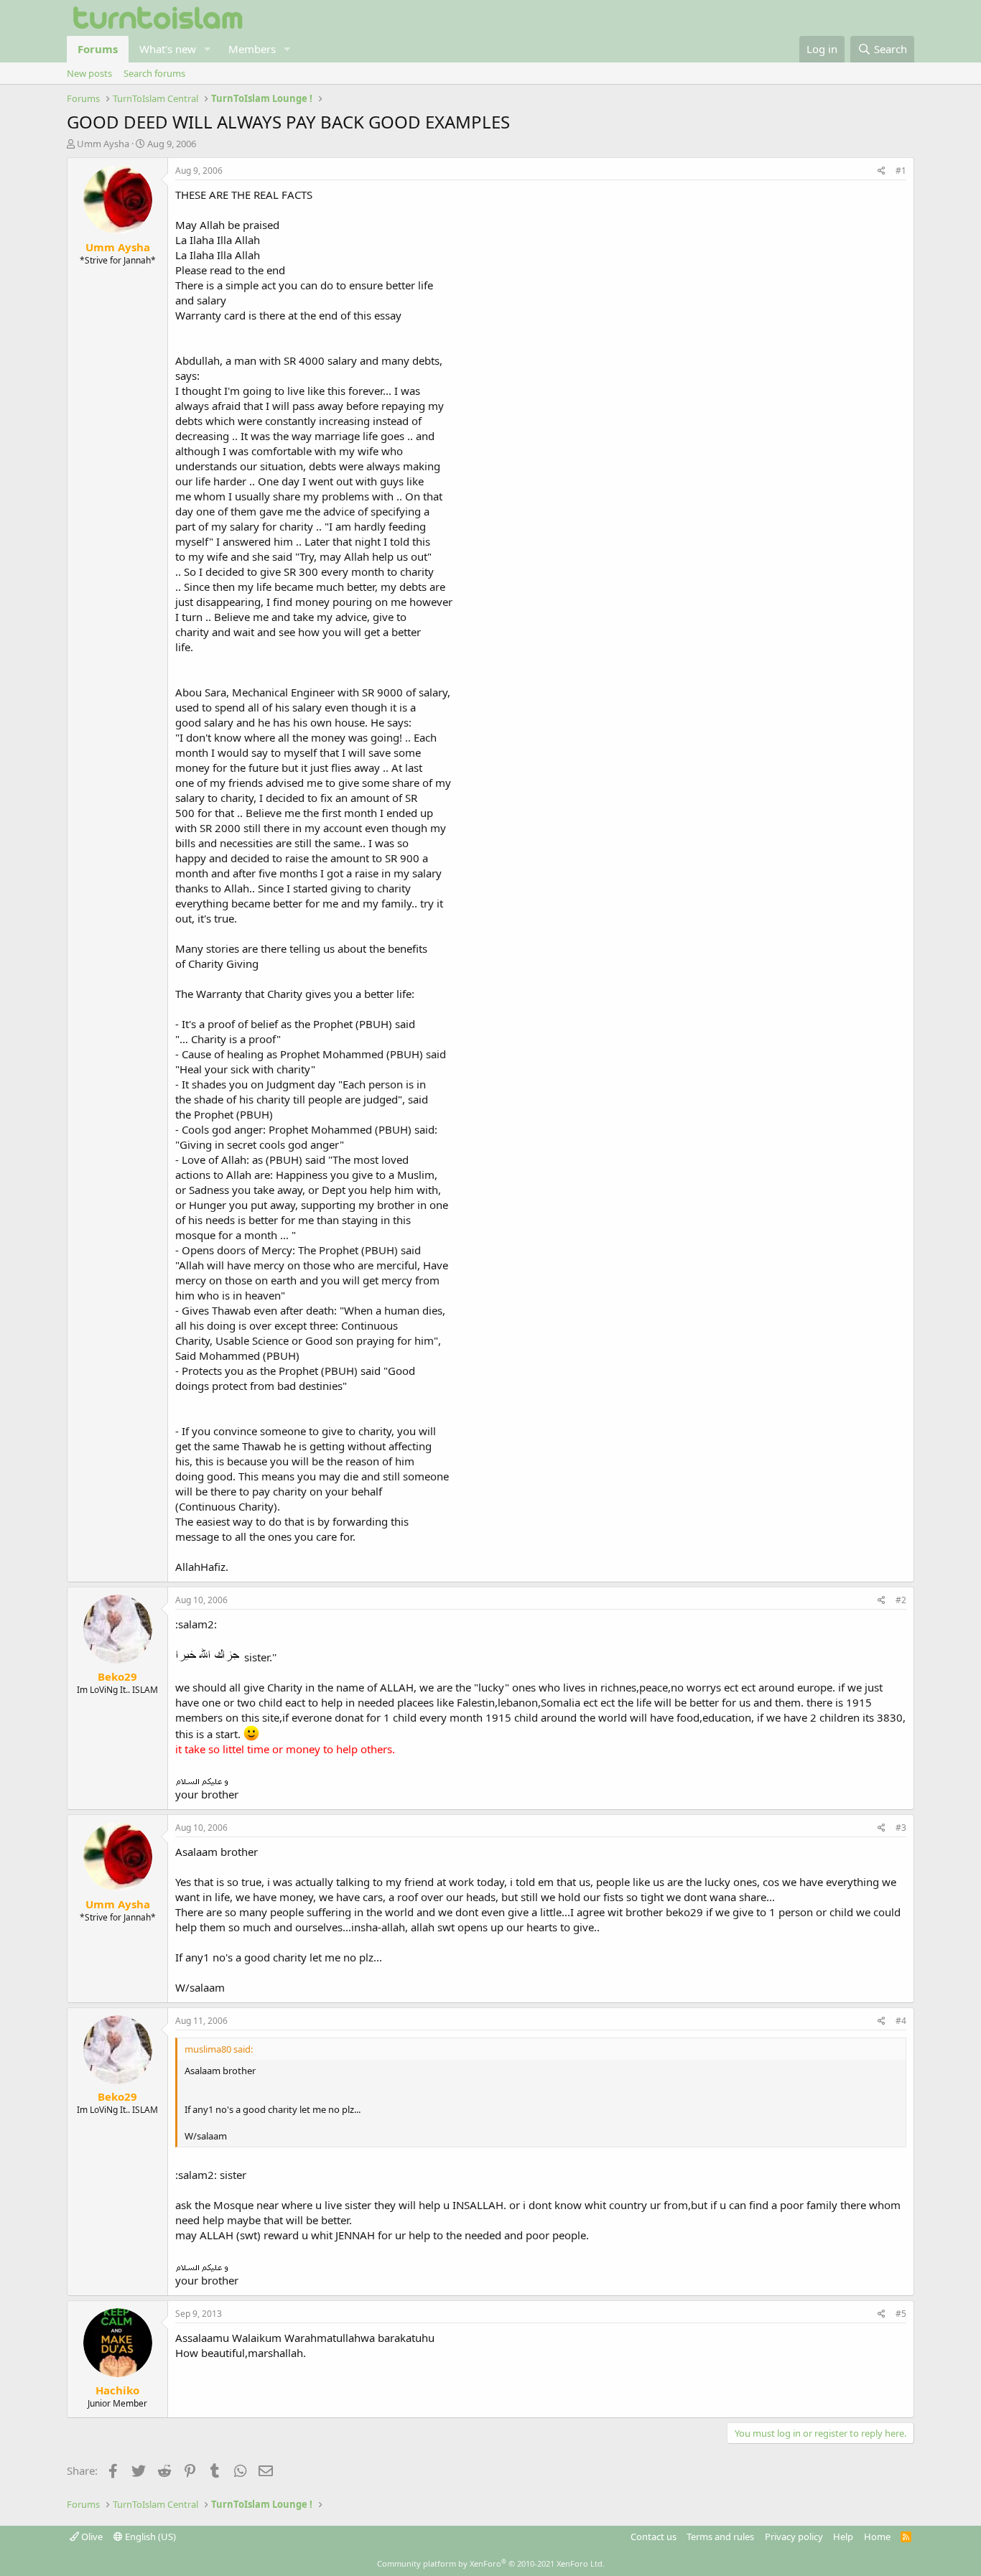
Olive (91, 2537)
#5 (901, 2314)
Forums (98, 49)
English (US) (149, 2537)
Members (252, 49)
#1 (901, 171)
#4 (901, 2021)
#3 (901, 1828)
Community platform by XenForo (491, 2563)
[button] (208, 49)
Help (843, 2537)
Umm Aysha (103, 144)
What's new (168, 49)
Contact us (654, 2537)
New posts (89, 73)
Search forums (154, 73)
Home (877, 2537)
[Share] (882, 171)
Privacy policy (794, 2537)
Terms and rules (720, 2537)
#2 (901, 1600)
